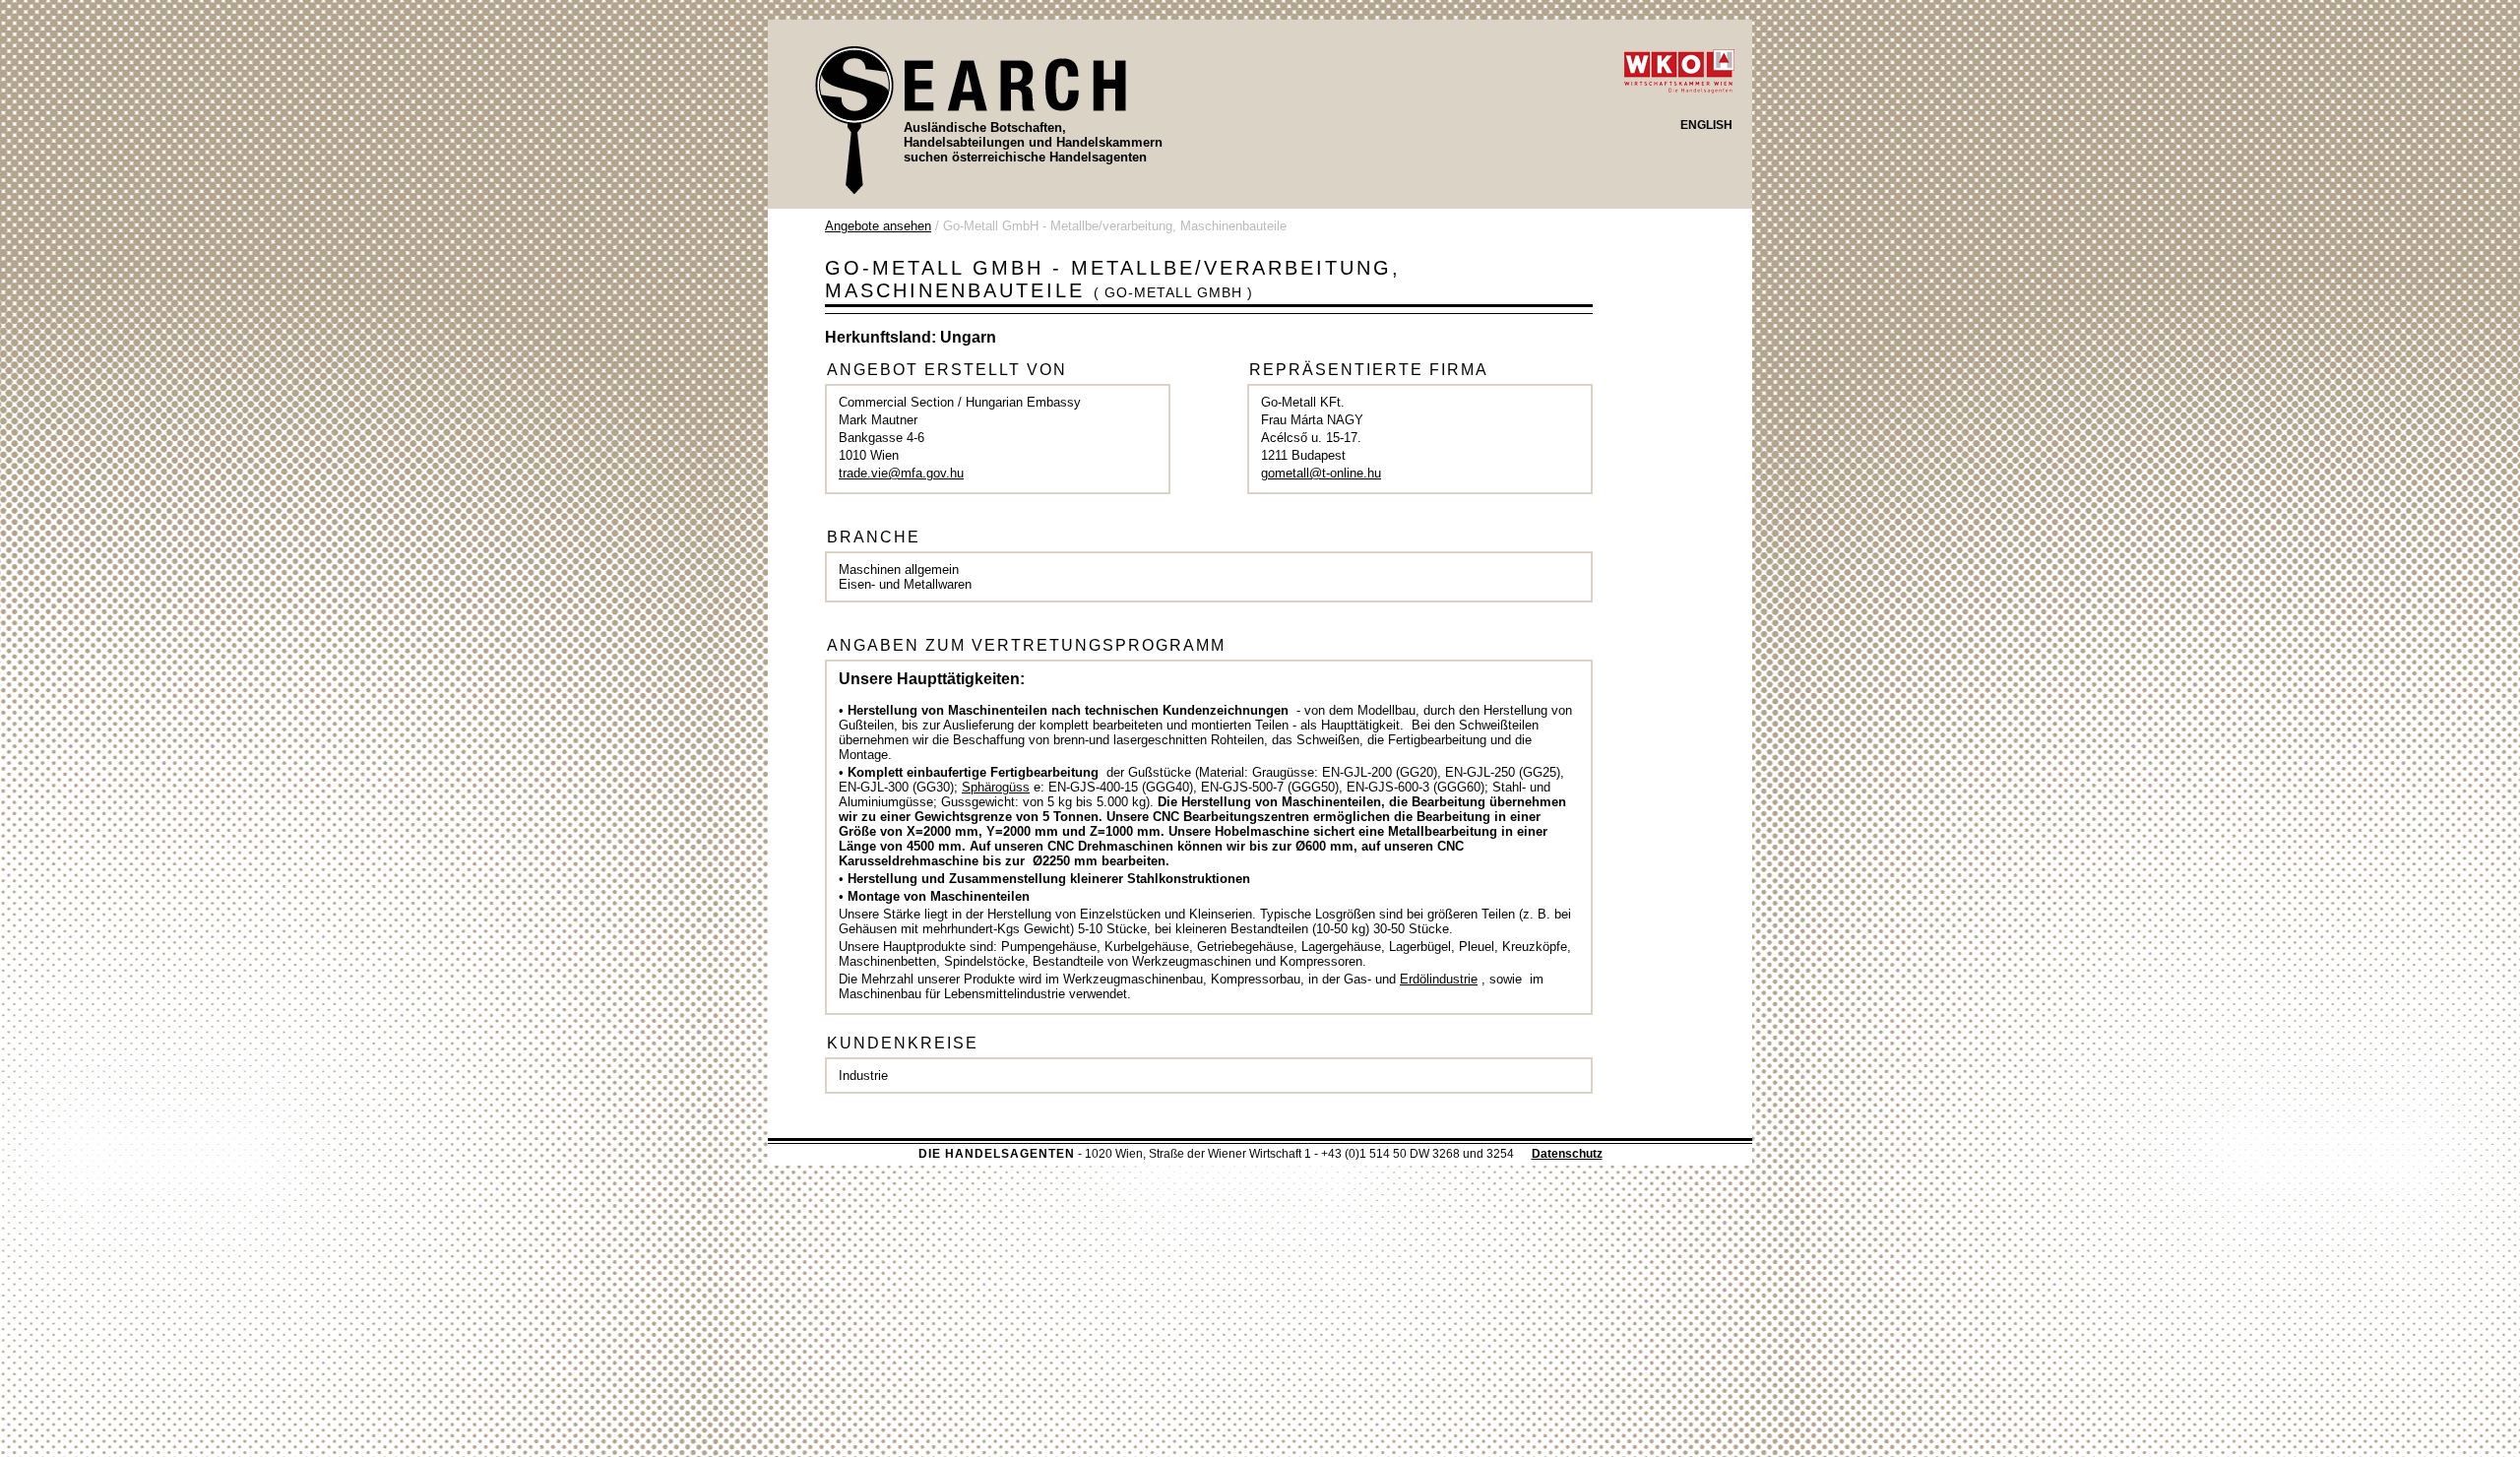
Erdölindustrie (1439, 979)
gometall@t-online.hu (1321, 473)
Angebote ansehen (878, 226)
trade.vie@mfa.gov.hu (901, 473)
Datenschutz (1567, 1154)
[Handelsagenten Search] (971, 119)
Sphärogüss (996, 787)
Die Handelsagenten (997, 1154)
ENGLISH (1706, 125)
